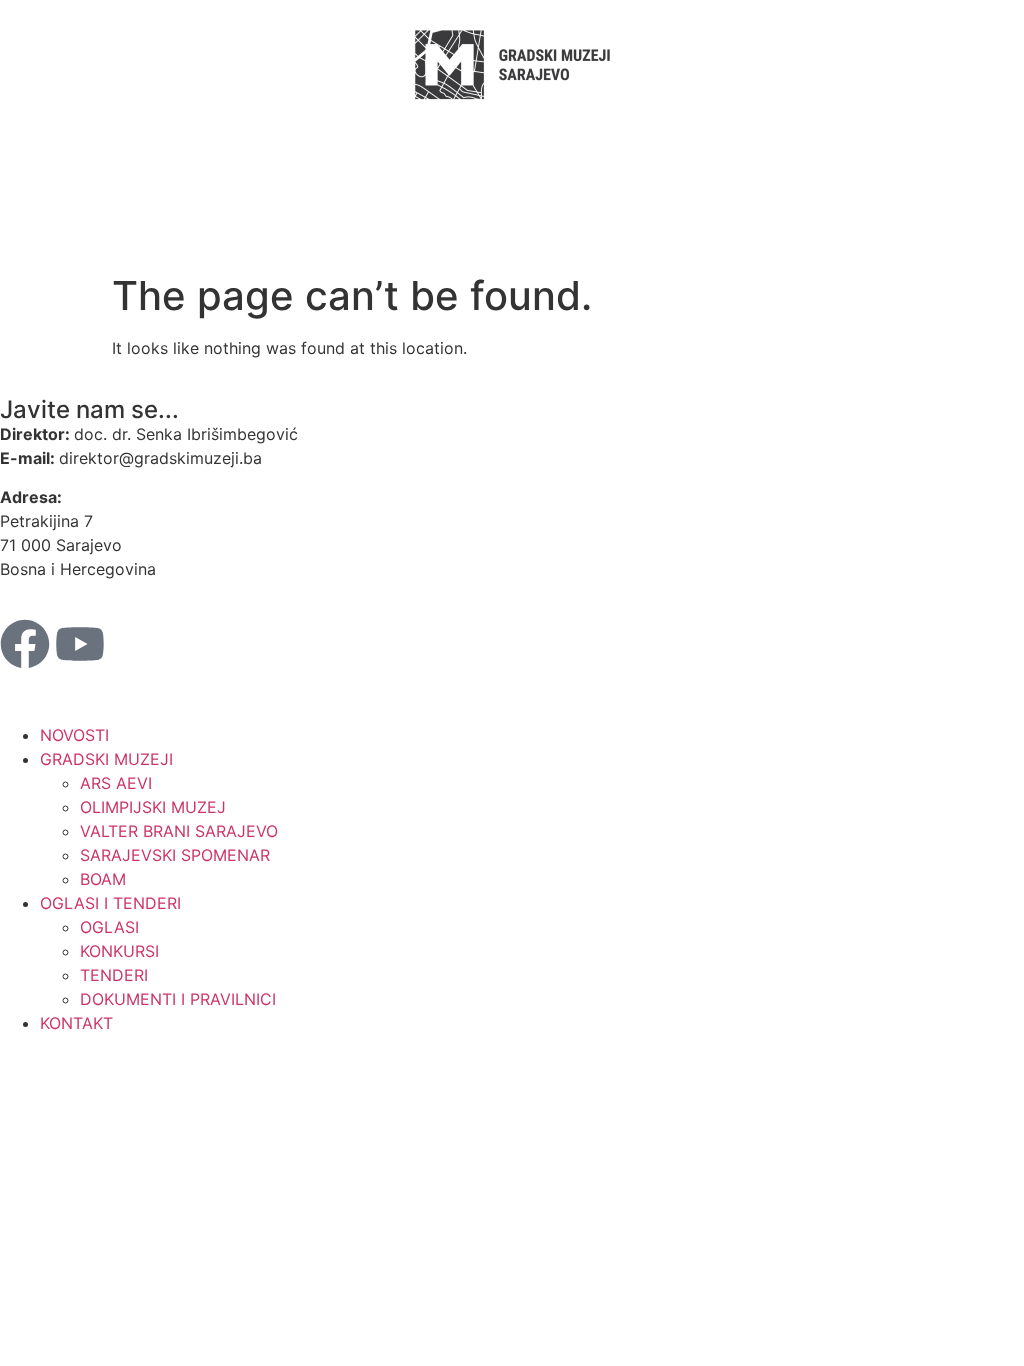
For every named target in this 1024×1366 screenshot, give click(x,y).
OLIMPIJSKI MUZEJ (153, 807)
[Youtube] (80, 644)
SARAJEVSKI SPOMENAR (175, 855)
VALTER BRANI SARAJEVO (179, 831)
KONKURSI (119, 951)
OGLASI (109, 927)
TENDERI (114, 975)
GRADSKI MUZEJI (106, 759)
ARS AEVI (116, 783)
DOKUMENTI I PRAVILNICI (178, 999)
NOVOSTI (74, 735)
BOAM (103, 879)
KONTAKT (76, 1023)
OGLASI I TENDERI (110, 903)
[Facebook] (25, 644)
